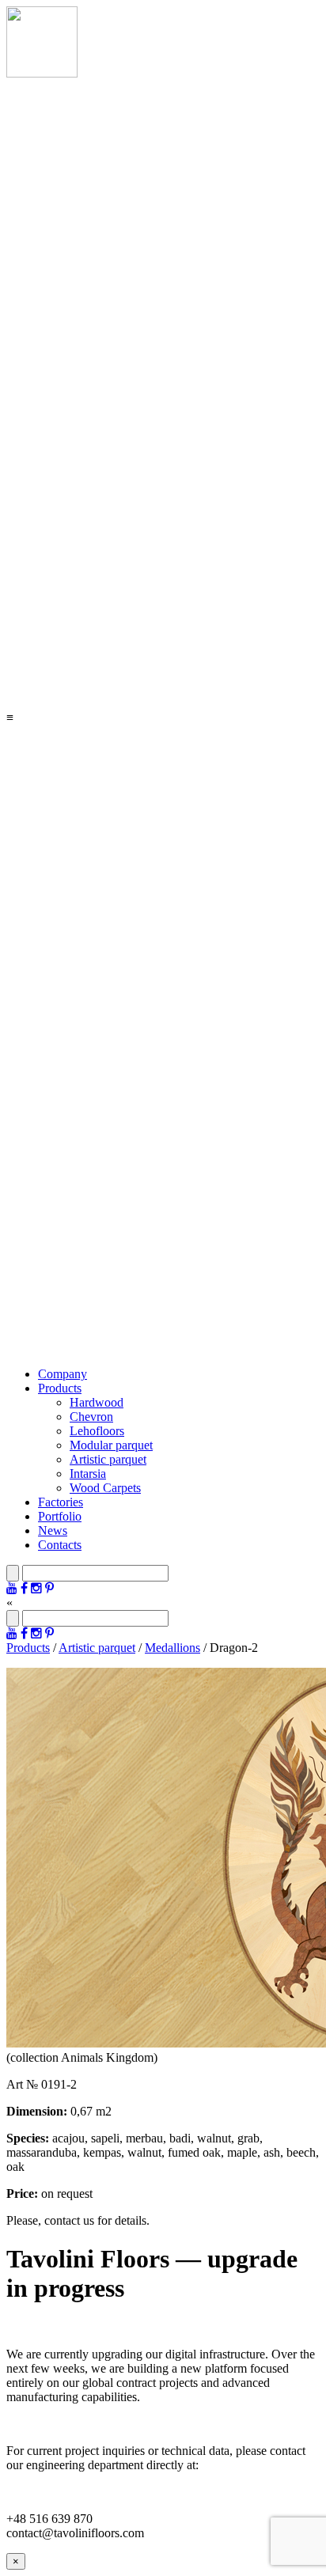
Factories (61, 1502)
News (53, 1530)
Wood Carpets (105, 1488)
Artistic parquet (108, 1459)
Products (60, 1388)
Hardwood (97, 1402)
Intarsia (88, 1474)
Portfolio (60, 1516)
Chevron (91, 1417)
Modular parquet (111, 1445)
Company (63, 1374)
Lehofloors (97, 1431)
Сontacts (60, 1545)
